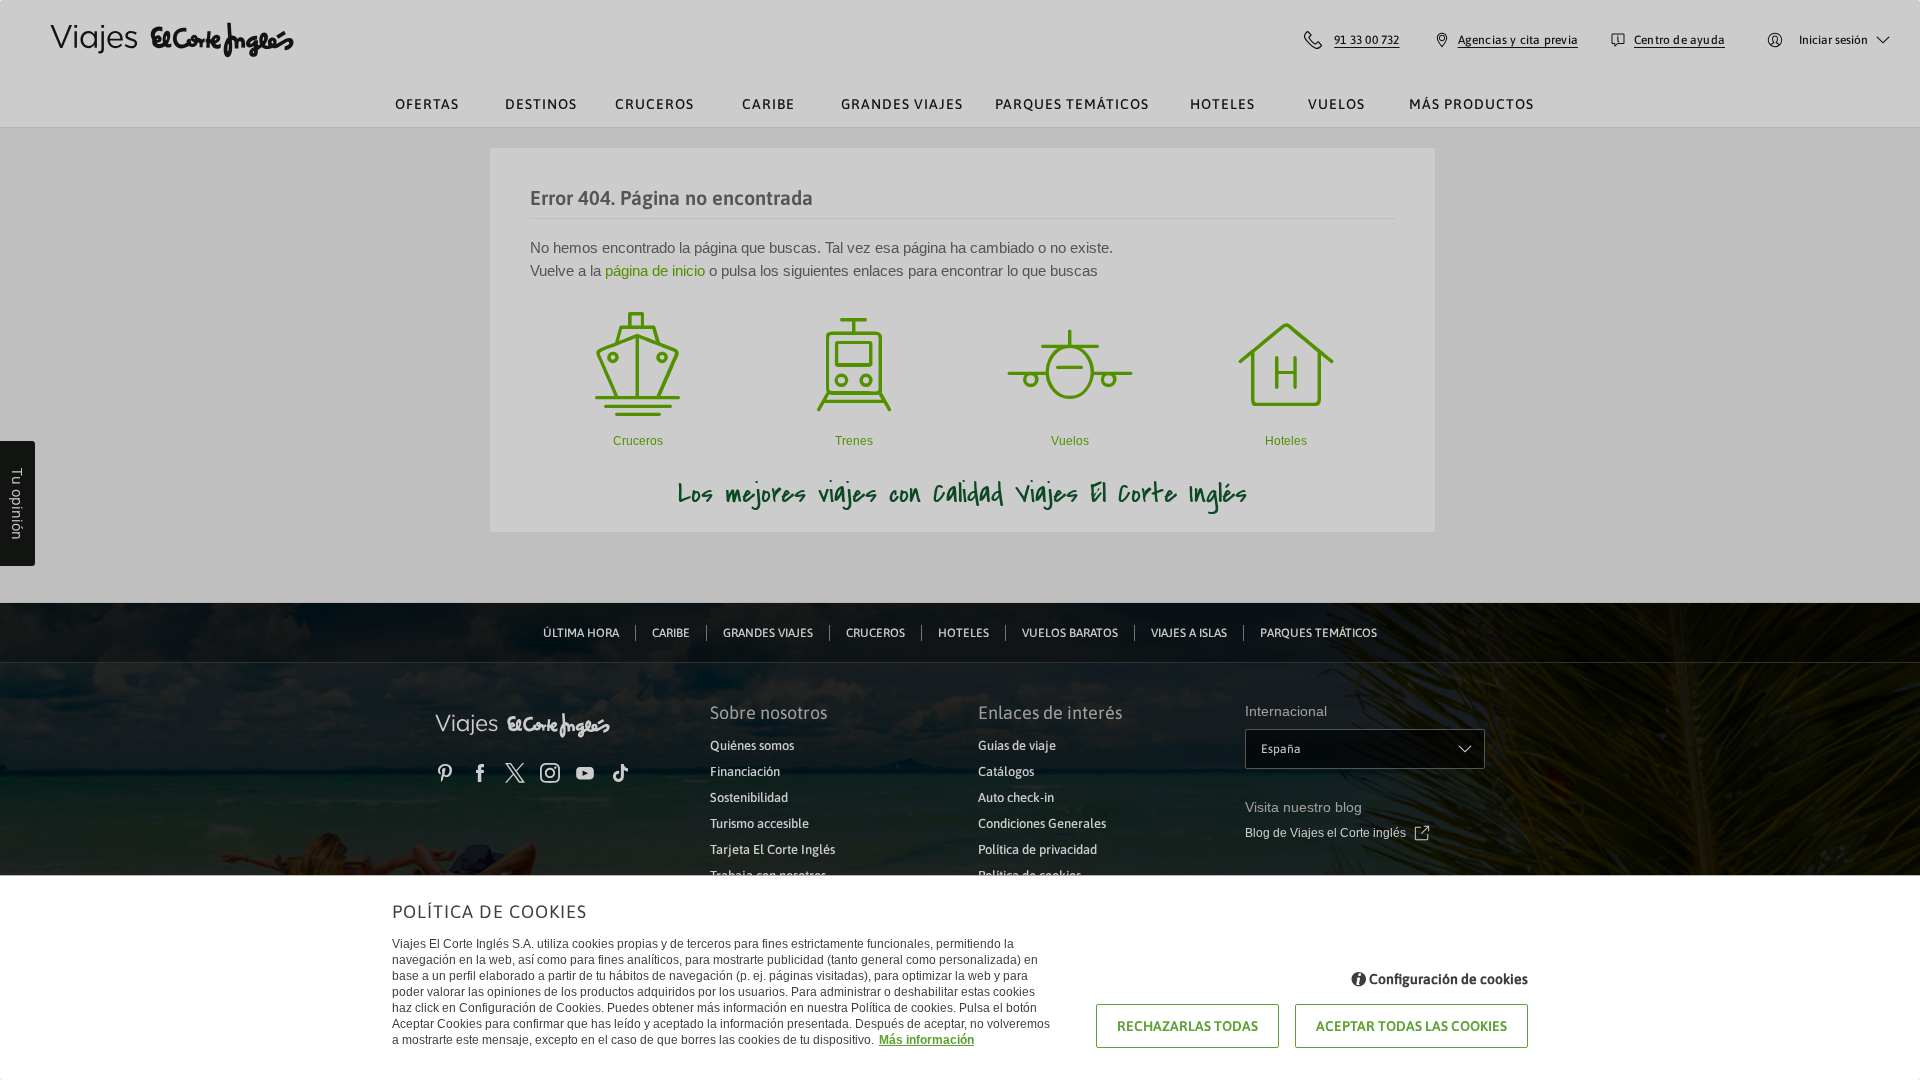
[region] (960, 540)
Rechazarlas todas (1187, 1026)
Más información (926, 1040)
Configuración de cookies (1448, 979)
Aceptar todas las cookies (1411, 1026)
